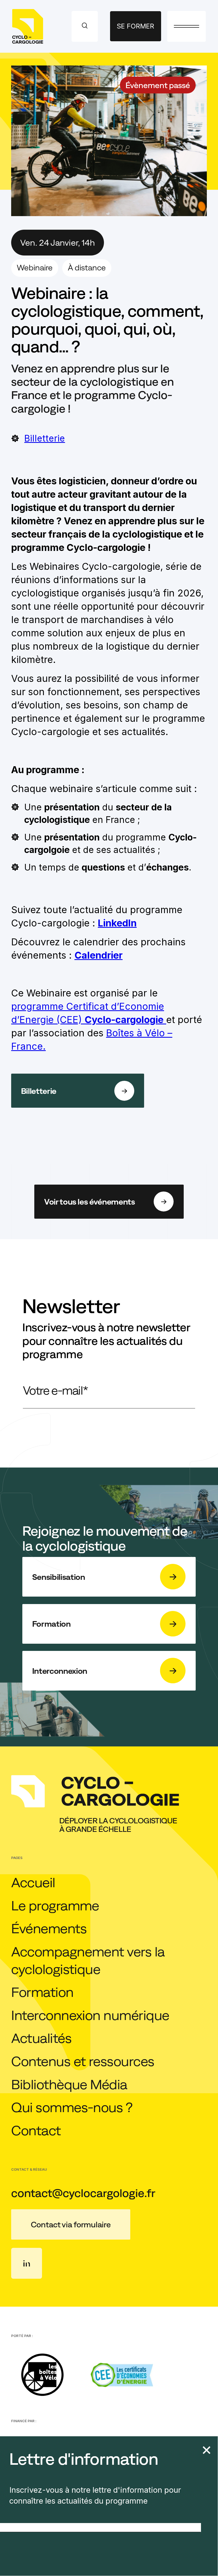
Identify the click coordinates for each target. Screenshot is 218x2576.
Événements (49, 1928)
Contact (36, 2130)
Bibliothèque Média (69, 2084)
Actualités (41, 2038)
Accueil (33, 1882)
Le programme (55, 1905)
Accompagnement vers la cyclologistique (88, 1960)
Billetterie (45, 438)
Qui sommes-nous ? (72, 2107)
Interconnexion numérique (90, 2015)
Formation (42, 1992)
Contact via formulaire (71, 2224)
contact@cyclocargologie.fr (83, 2193)
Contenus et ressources (83, 2061)
